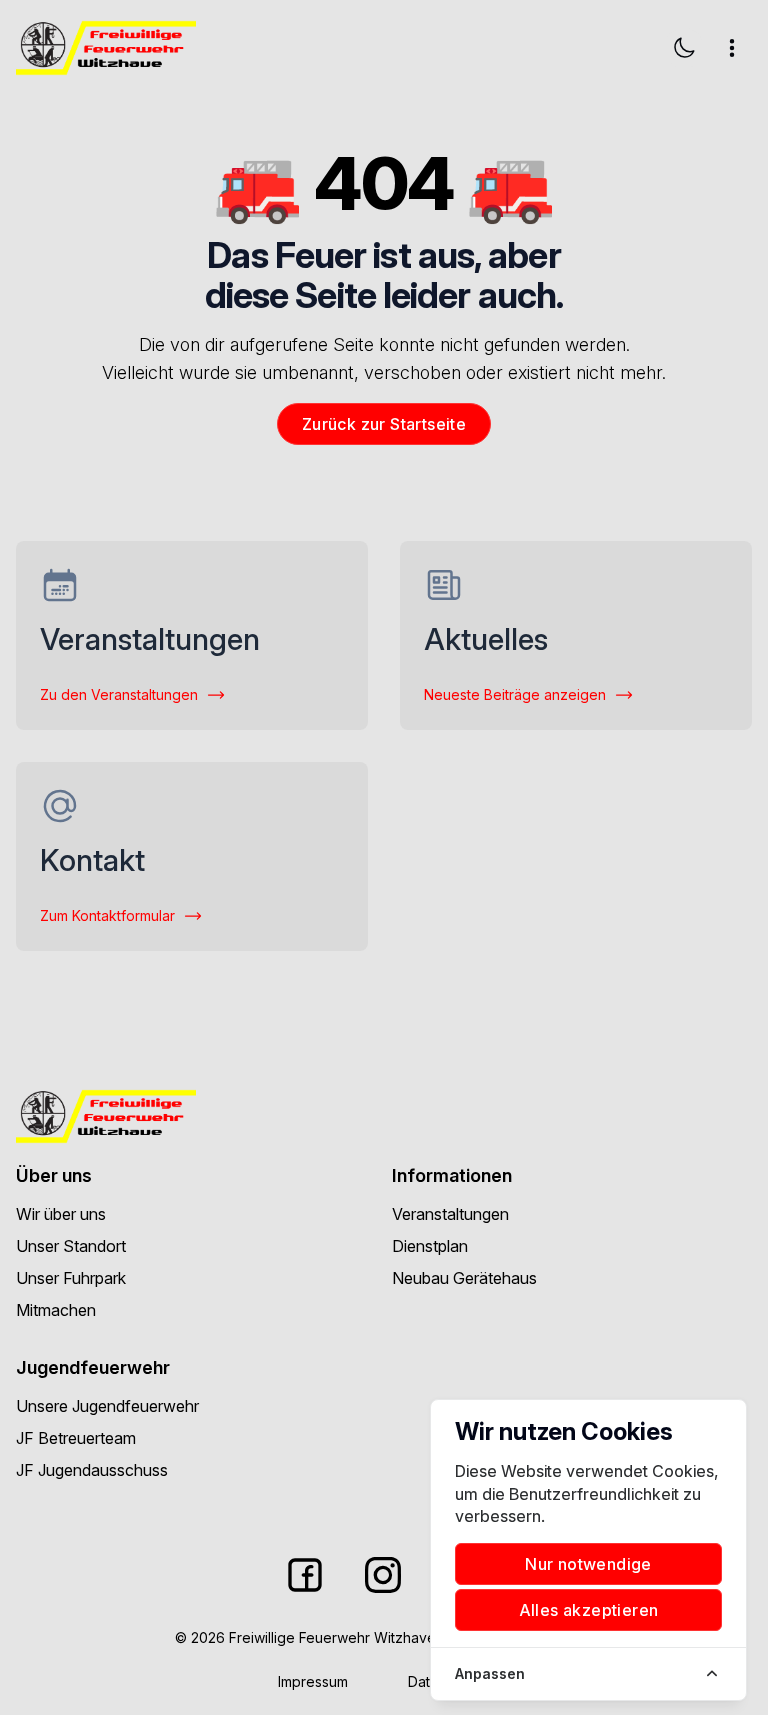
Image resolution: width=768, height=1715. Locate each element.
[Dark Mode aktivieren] (684, 48)
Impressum (313, 1681)
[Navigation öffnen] (732, 48)
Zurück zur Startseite (384, 424)
